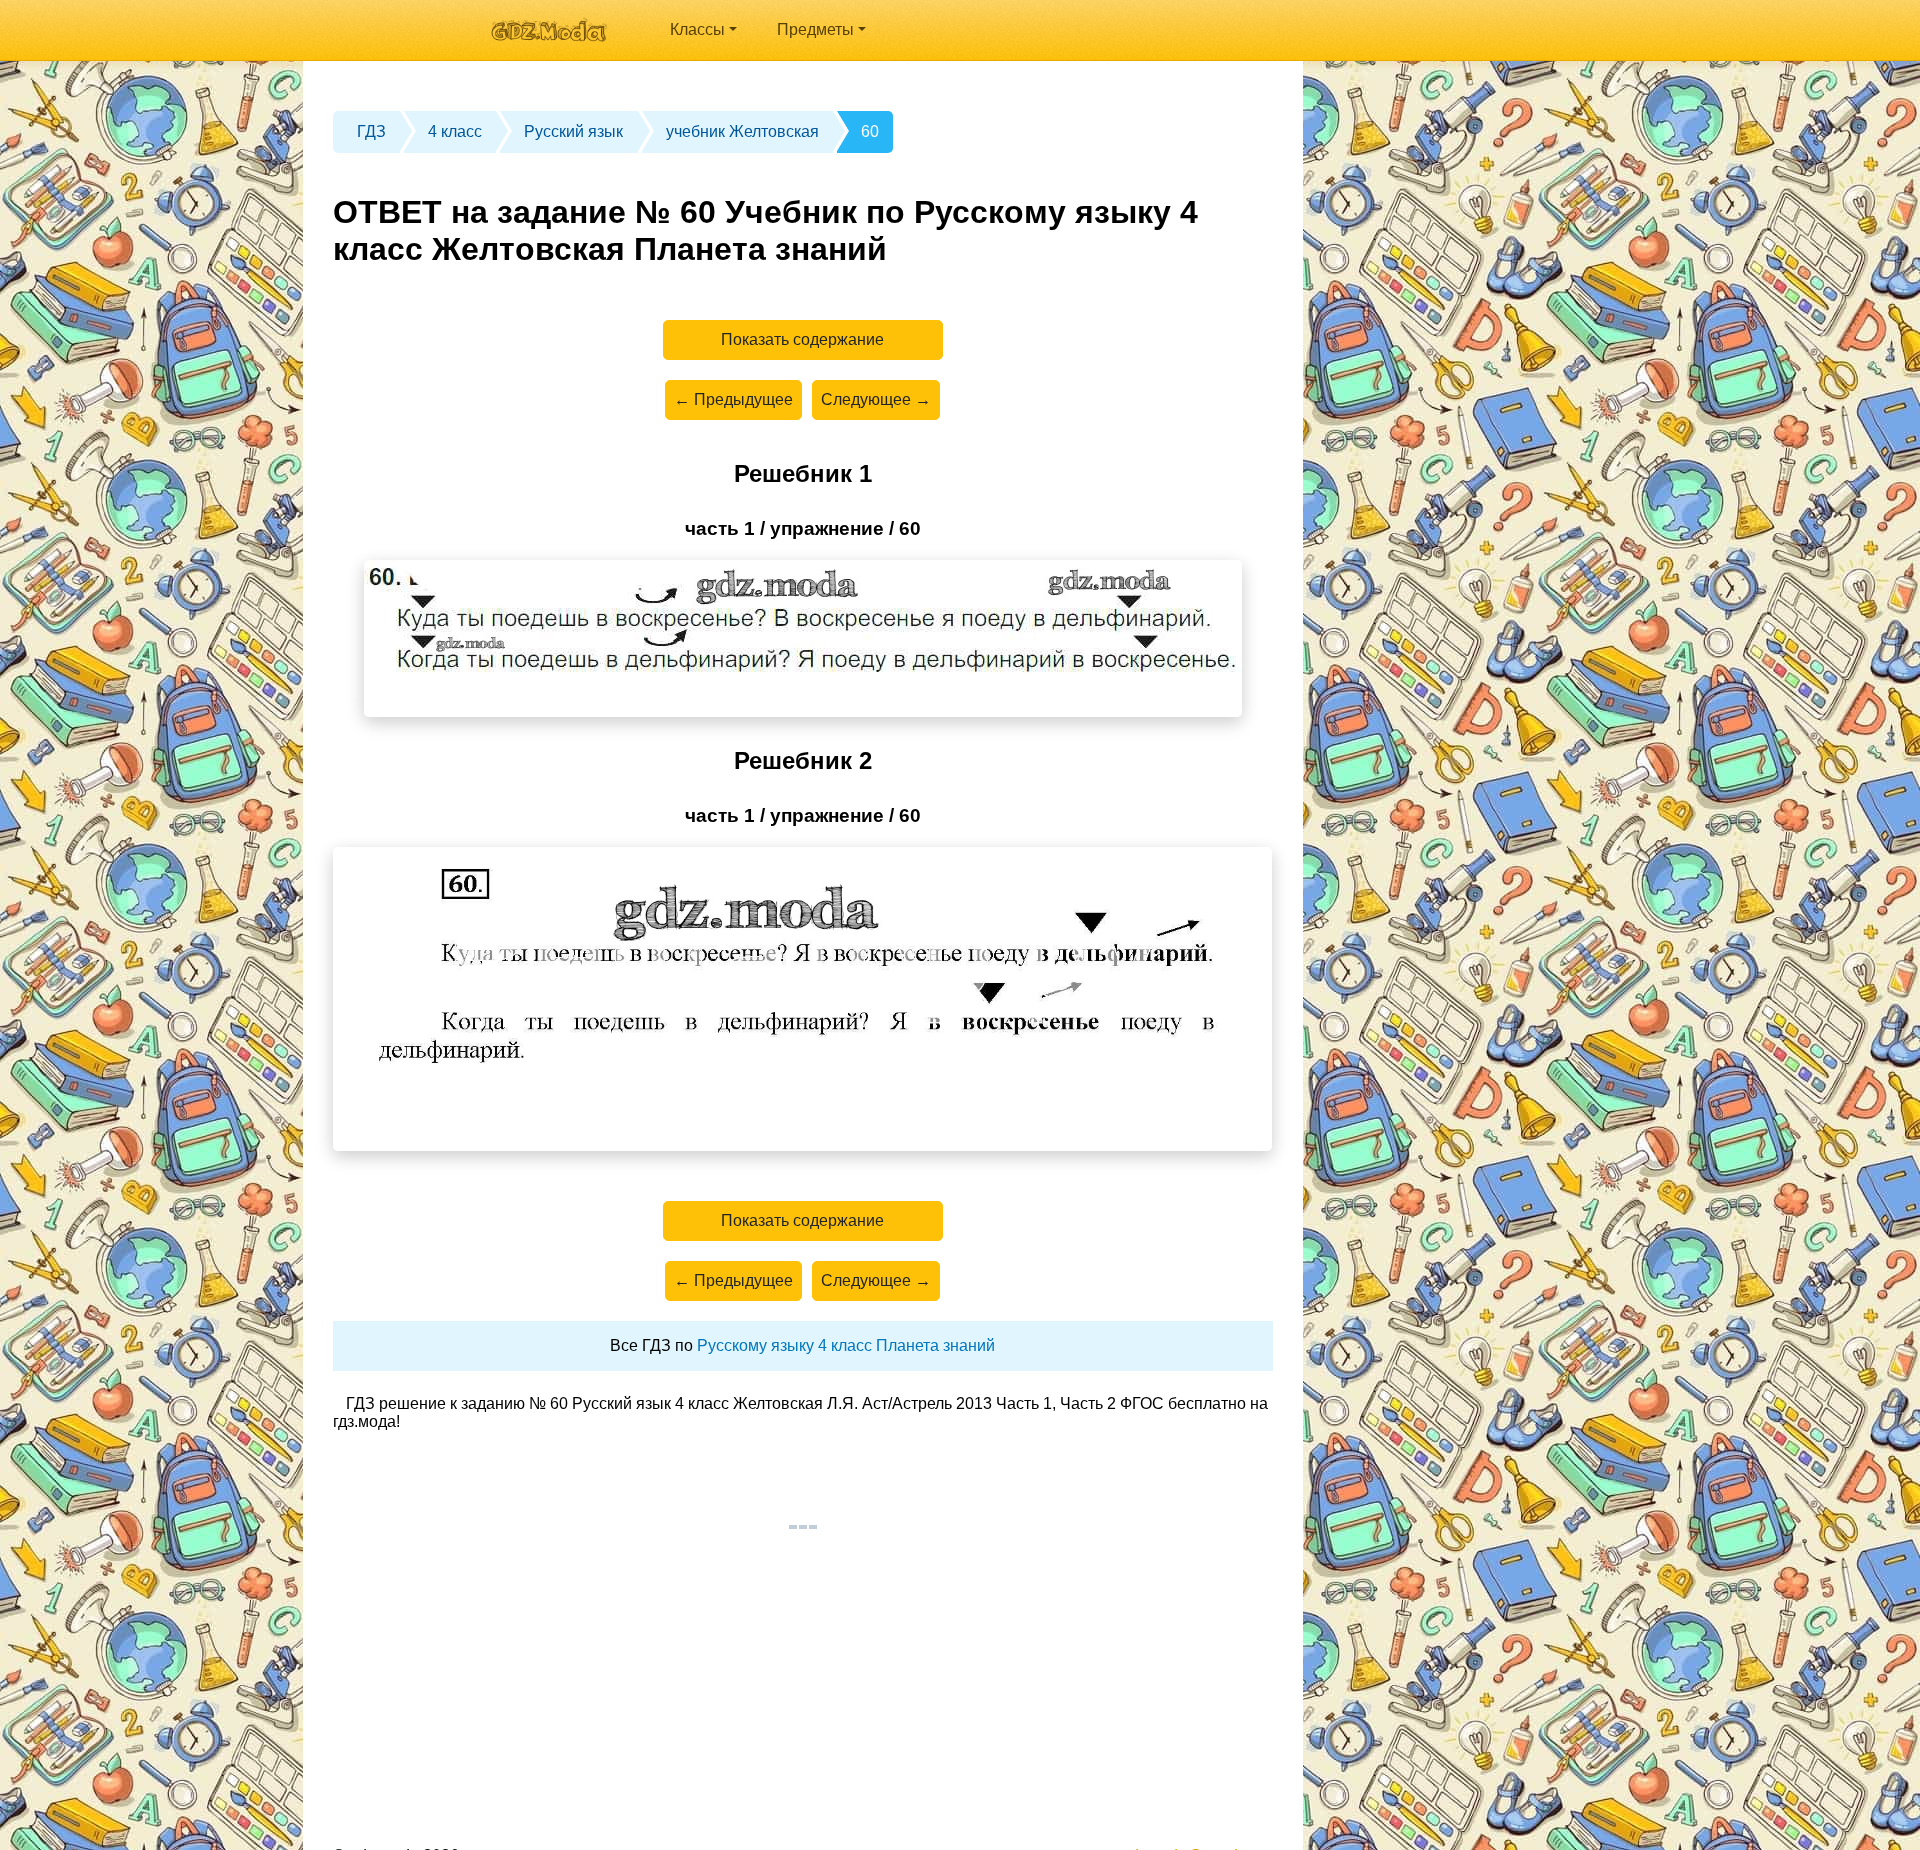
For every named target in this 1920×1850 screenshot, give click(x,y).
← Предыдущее (733, 399)
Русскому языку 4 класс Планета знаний (846, 1345)
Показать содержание (802, 339)
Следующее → (876, 399)
